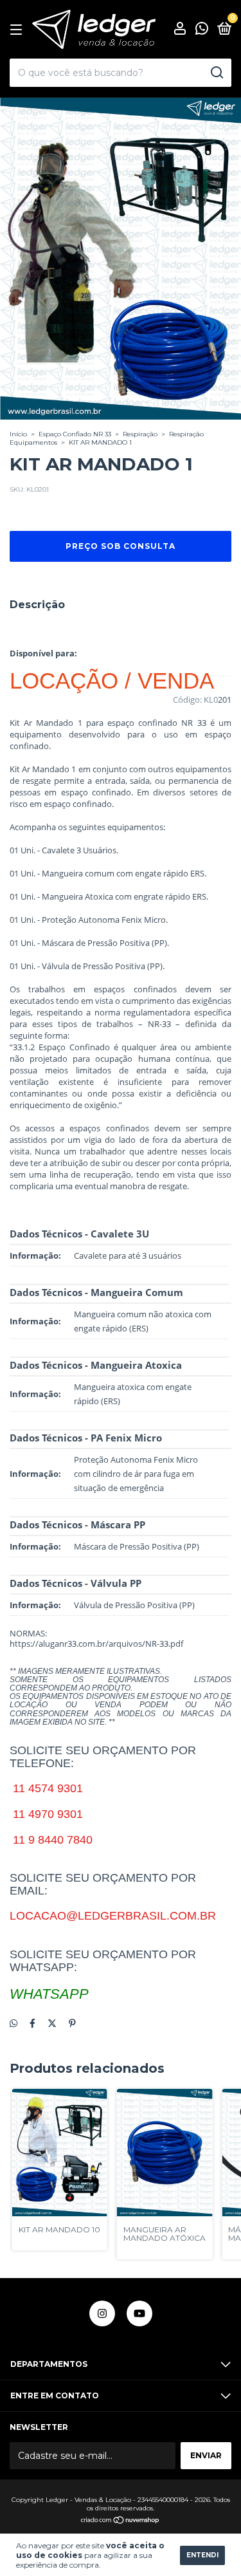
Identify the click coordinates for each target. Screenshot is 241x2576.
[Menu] (18, 30)
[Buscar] (216, 73)
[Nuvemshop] (121, 2521)
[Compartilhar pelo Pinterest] (72, 2023)
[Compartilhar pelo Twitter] (52, 2023)
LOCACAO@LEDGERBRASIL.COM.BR (113, 1916)
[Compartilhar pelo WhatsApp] (13, 2023)
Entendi (202, 2555)
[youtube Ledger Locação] (139, 2313)
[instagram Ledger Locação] (102, 2313)
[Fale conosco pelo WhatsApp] (202, 31)
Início (18, 434)
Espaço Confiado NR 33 (75, 434)
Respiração (140, 434)
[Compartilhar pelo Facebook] (32, 2023)
